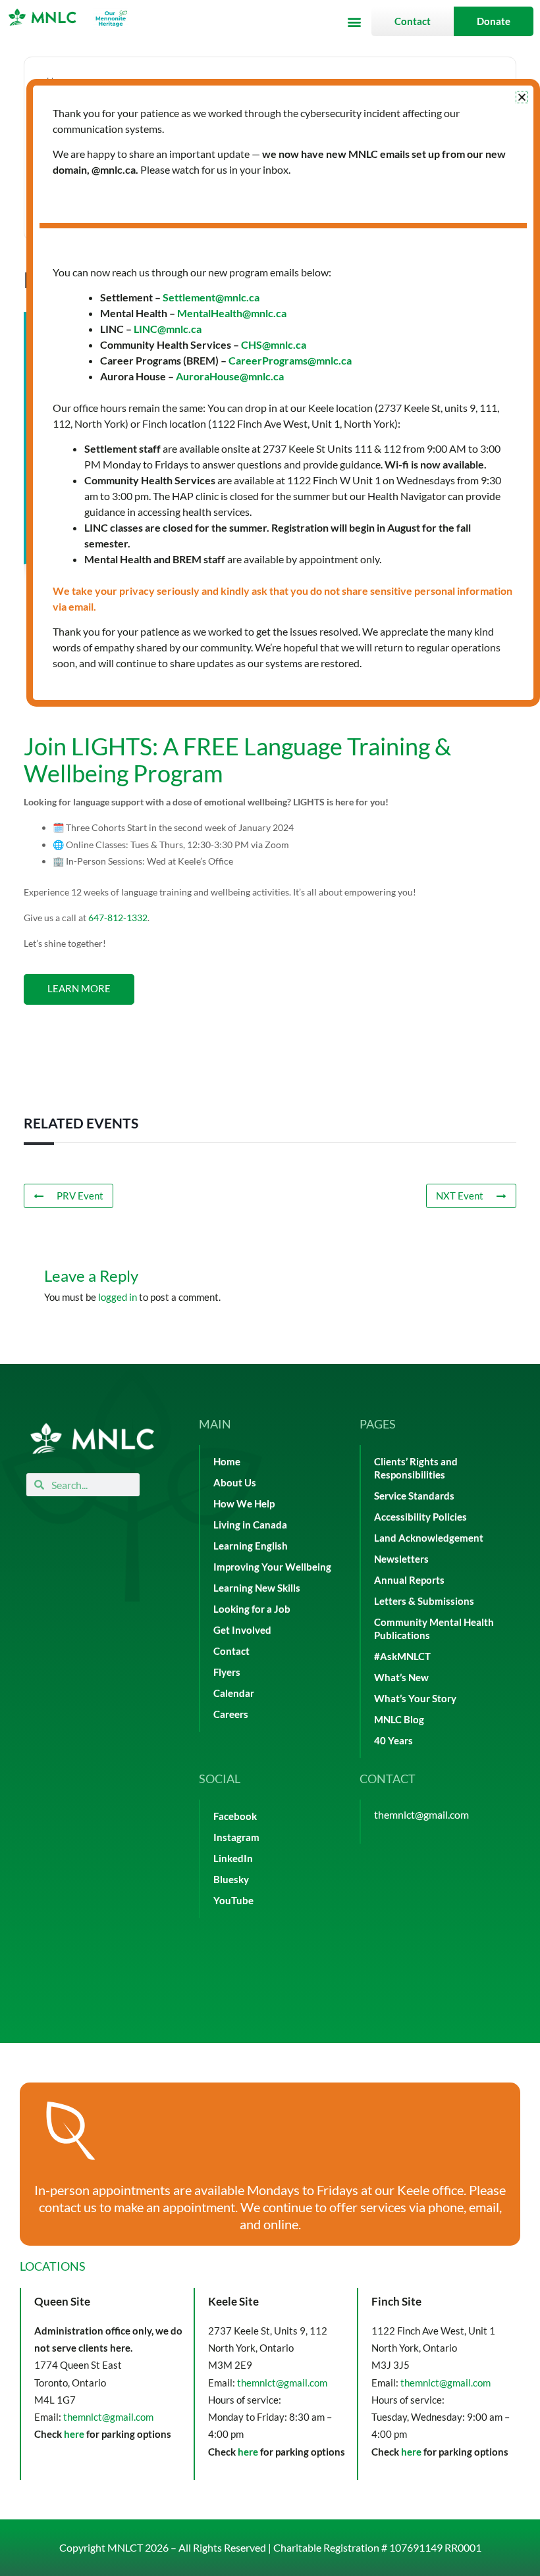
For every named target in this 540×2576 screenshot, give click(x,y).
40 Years (393, 1741)
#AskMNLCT (402, 1656)
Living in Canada (250, 1525)
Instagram (236, 1837)
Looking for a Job (252, 1609)
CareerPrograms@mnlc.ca (290, 360)
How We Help (244, 1504)
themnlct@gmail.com (421, 1814)
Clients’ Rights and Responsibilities (416, 1468)
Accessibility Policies (420, 1517)
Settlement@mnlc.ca (211, 297)
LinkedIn (233, 1858)
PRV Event (80, 1196)
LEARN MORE (79, 989)
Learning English (251, 1546)
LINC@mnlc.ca (168, 329)
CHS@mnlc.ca (274, 344)
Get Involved (242, 1630)
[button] (354, 21)
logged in (118, 1297)
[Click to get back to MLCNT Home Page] (92, 1439)
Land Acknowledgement (429, 1538)
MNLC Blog (399, 1720)
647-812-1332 (118, 918)
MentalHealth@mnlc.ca (232, 313)
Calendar (234, 1693)
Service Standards (414, 1496)
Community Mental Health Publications (434, 1629)
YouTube (233, 1901)
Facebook (235, 1816)
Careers (231, 1714)
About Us (235, 1483)
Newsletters (401, 1559)
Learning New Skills (257, 1588)
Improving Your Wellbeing (272, 1567)
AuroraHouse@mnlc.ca (230, 376)
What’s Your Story (415, 1699)
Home (227, 1462)
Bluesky (231, 1880)
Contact (231, 1651)
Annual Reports (409, 1580)
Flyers (227, 1672)
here (74, 2434)
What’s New (401, 1678)
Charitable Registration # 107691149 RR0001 (377, 2547)
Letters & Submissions (424, 1601)
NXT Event (460, 1196)
